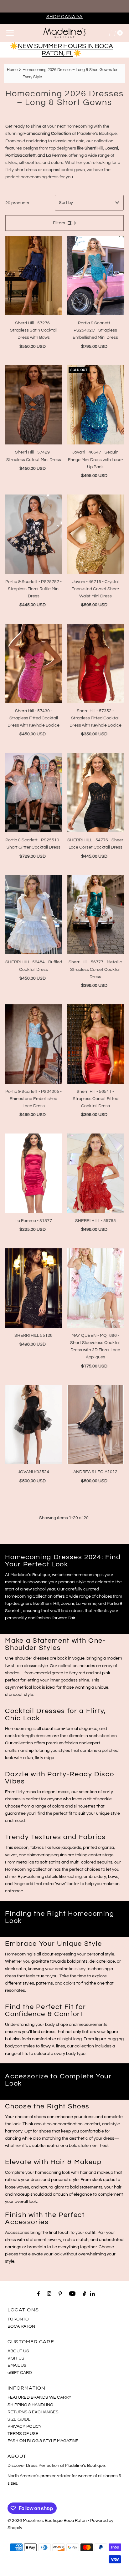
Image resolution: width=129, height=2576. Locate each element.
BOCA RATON (21, 2326)
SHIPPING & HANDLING (30, 2405)
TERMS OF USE (23, 2434)
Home (12, 70)
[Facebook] (39, 2294)
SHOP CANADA (65, 17)
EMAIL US (17, 2365)
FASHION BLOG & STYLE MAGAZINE (43, 2441)
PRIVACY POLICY (25, 2426)
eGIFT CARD (20, 2373)
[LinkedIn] (93, 2294)
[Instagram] (49, 2294)
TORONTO (18, 2319)
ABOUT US (18, 2351)
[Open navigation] (10, 33)
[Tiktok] (84, 2294)
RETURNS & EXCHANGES (33, 2412)
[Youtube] (72, 2294)
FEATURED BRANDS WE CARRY (39, 2397)
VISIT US (16, 2358)
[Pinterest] (60, 2294)
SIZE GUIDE (19, 2419)
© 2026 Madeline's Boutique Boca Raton (47, 2520)
